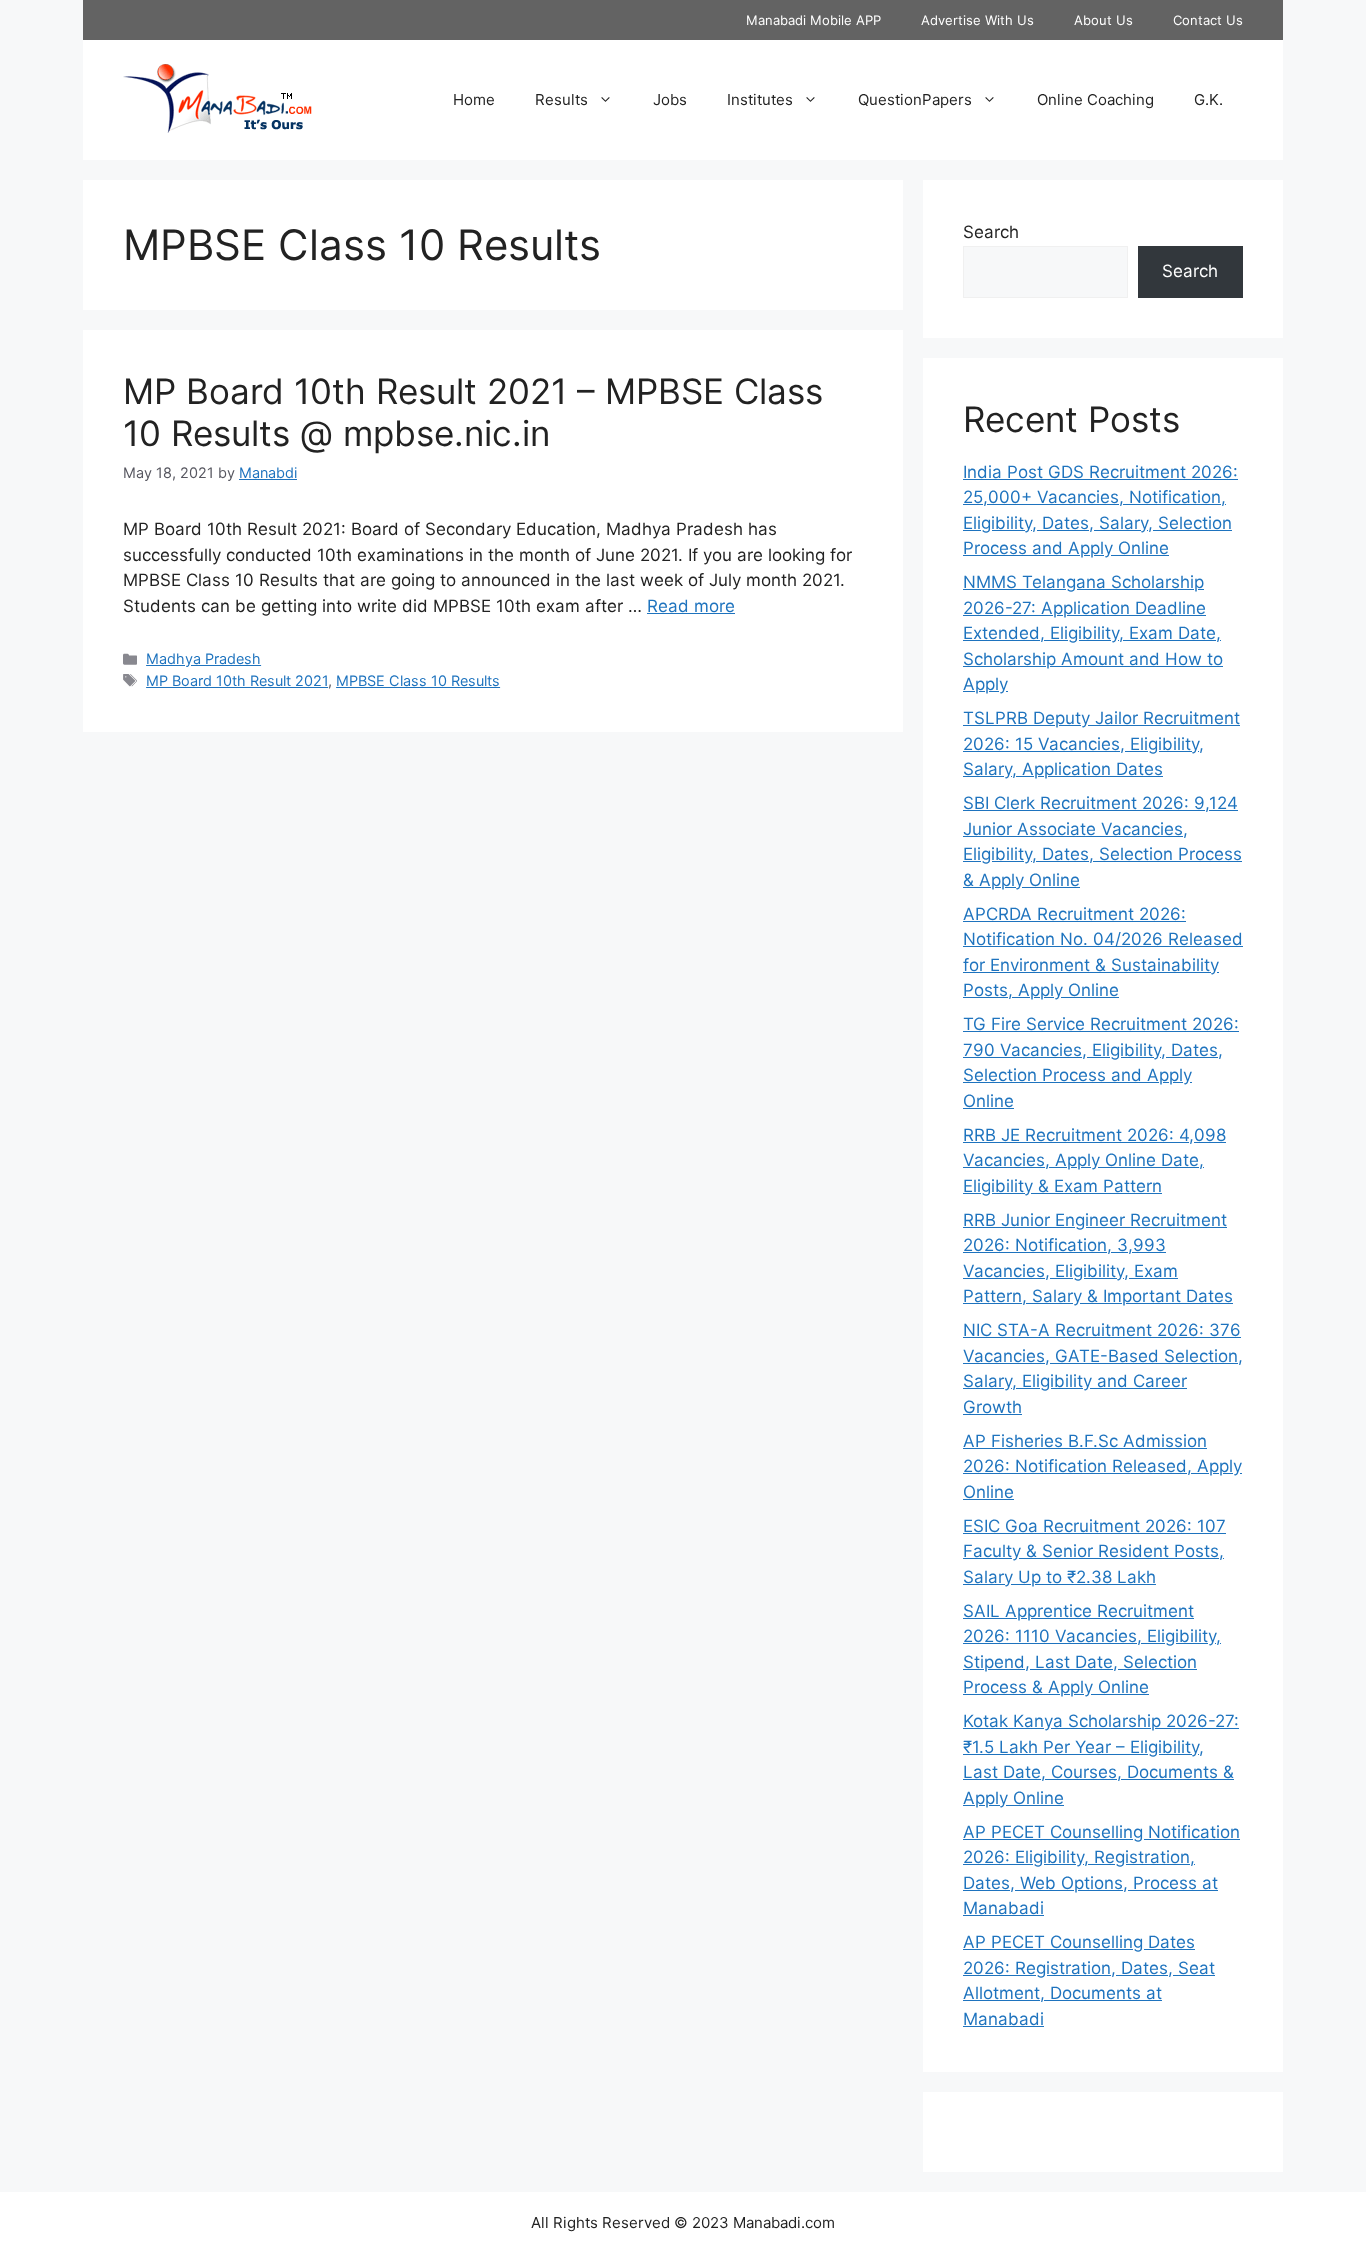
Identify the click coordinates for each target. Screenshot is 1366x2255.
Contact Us (1208, 20)
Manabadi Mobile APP (813, 20)
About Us (1103, 20)
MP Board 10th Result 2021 (237, 680)
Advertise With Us (977, 20)
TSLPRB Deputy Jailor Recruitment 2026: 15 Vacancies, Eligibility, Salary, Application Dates (1101, 743)
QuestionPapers (915, 99)
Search (991, 232)
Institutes (760, 99)
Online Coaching (1095, 99)
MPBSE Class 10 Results (418, 680)
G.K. (1208, 99)
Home (474, 99)
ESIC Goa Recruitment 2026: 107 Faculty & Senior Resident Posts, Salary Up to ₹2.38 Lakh (1094, 1551)
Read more (691, 606)
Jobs (670, 99)
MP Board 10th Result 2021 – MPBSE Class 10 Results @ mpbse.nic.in (473, 412)
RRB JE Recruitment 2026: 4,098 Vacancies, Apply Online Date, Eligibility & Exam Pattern (1094, 1160)
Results (561, 99)
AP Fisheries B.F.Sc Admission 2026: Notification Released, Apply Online (1102, 1466)
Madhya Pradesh (203, 658)
